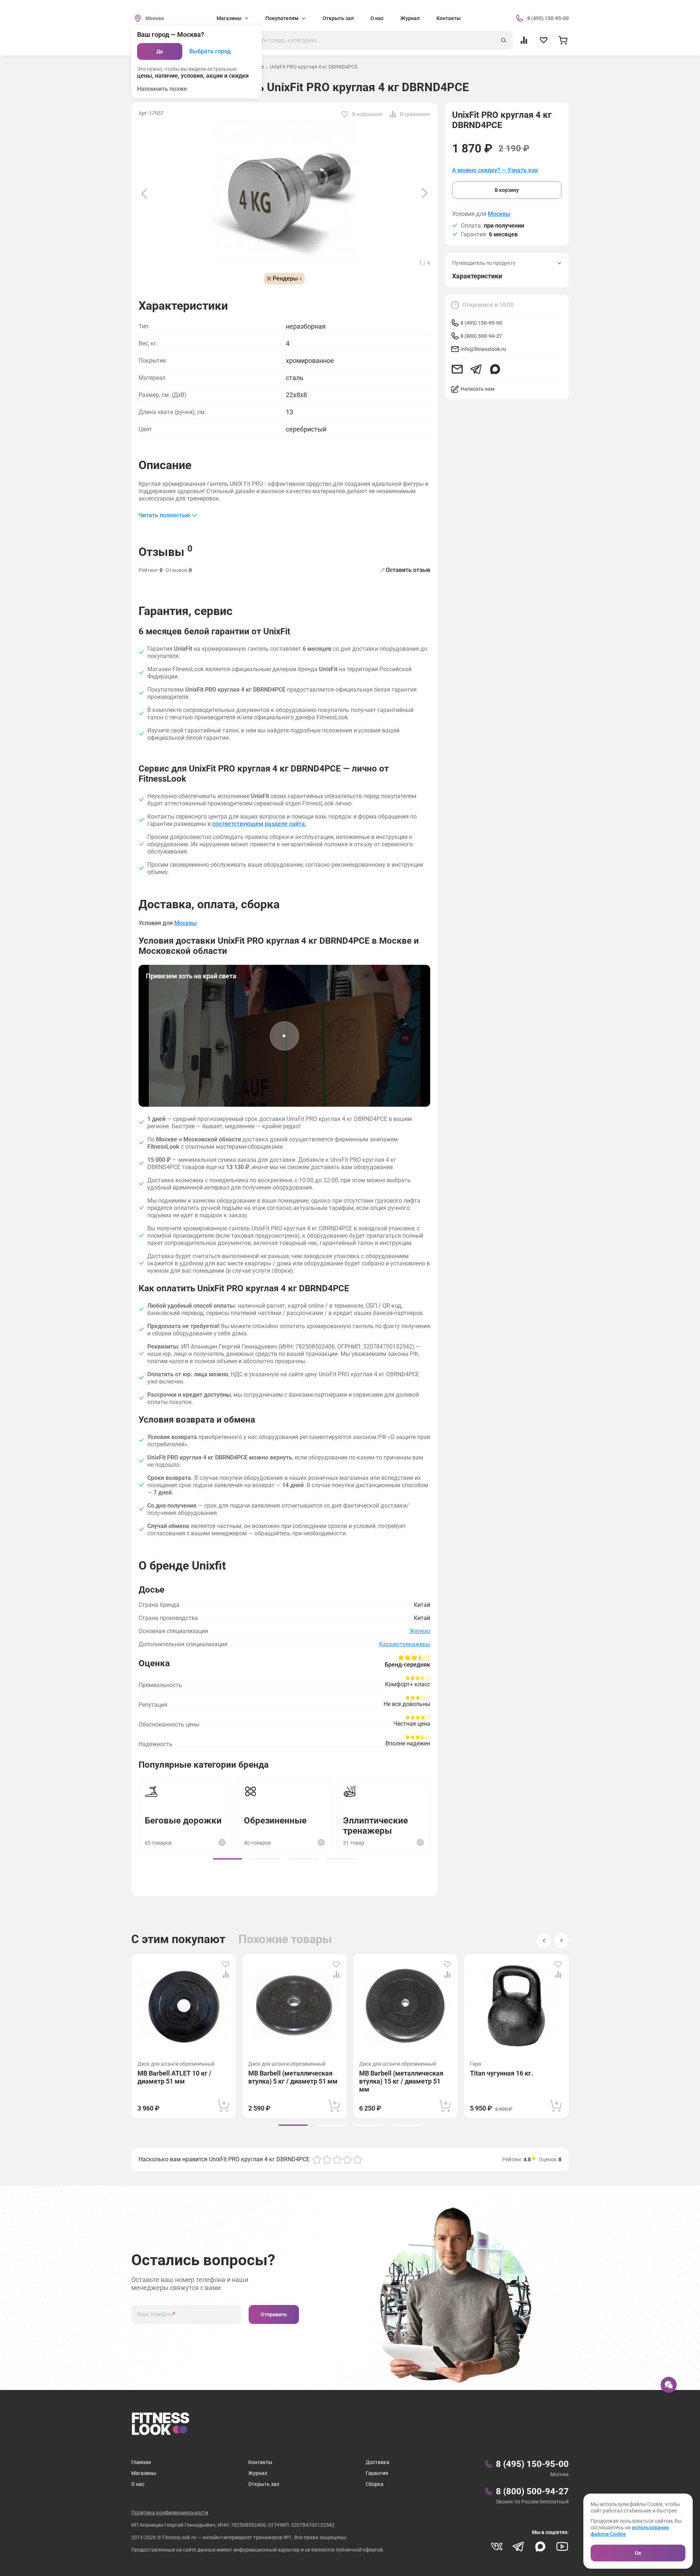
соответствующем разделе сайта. (259, 824)
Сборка (375, 2484)
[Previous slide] (144, 193)
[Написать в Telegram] (476, 369)
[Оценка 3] (337, 2159)
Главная (141, 2462)
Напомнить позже (162, 89)
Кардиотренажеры (405, 1644)
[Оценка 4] (347, 2159)
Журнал (410, 18)
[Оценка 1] (317, 2159)
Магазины (144, 2473)
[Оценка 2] (327, 2159)
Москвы (499, 214)
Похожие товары (285, 1939)
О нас (377, 18)
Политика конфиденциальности (170, 2513)
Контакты (448, 18)
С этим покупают (178, 1939)
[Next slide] (425, 193)
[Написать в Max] (495, 369)
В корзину (507, 190)
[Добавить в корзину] (223, 2106)
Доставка (378, 2462)
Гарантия (377, 2473)
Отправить (274, 2314)
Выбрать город (210, 51)
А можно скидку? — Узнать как (495, 170)
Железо (420, 1631)
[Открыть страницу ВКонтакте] (497, 2546)
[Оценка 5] (358, 2159)
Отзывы (166, 551)
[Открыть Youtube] (562, 2546)
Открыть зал (338, 18)
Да (160, 51)
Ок (638, 2553)
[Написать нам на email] (457, 369)
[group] (227, 1859)
